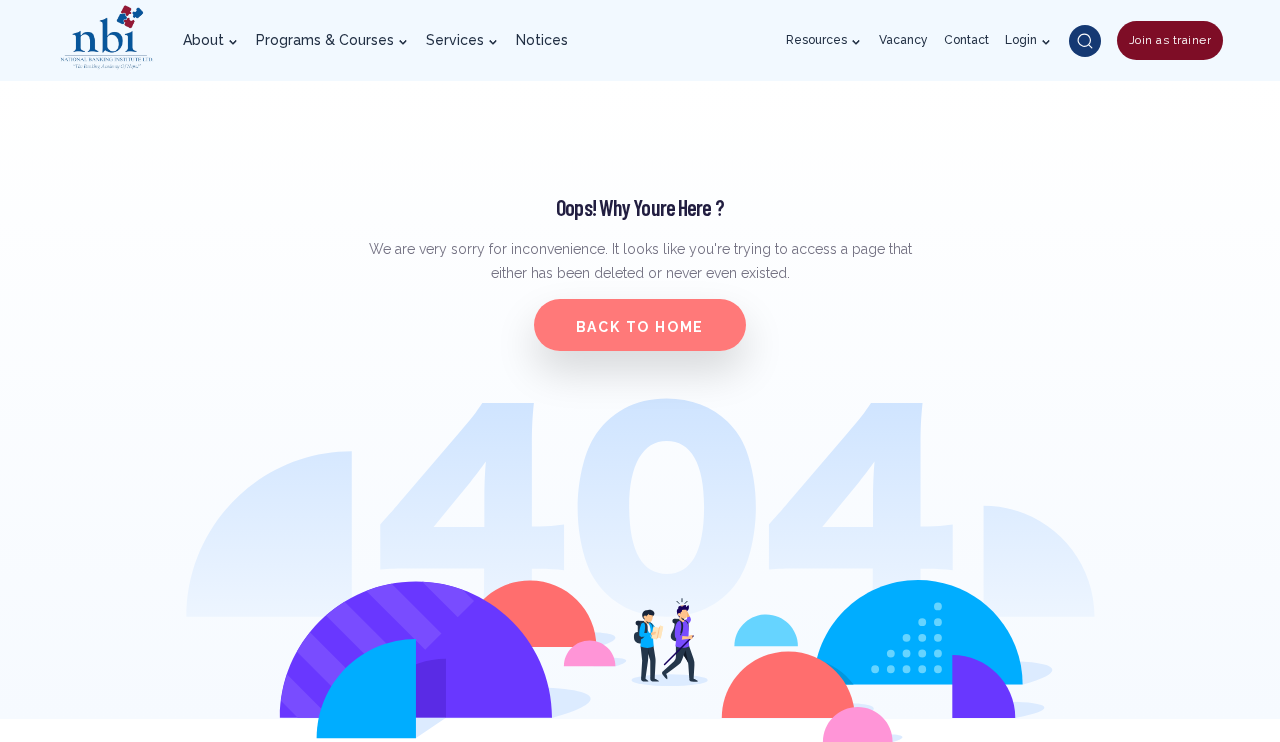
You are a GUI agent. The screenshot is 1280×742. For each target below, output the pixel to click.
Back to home (640, 327)
